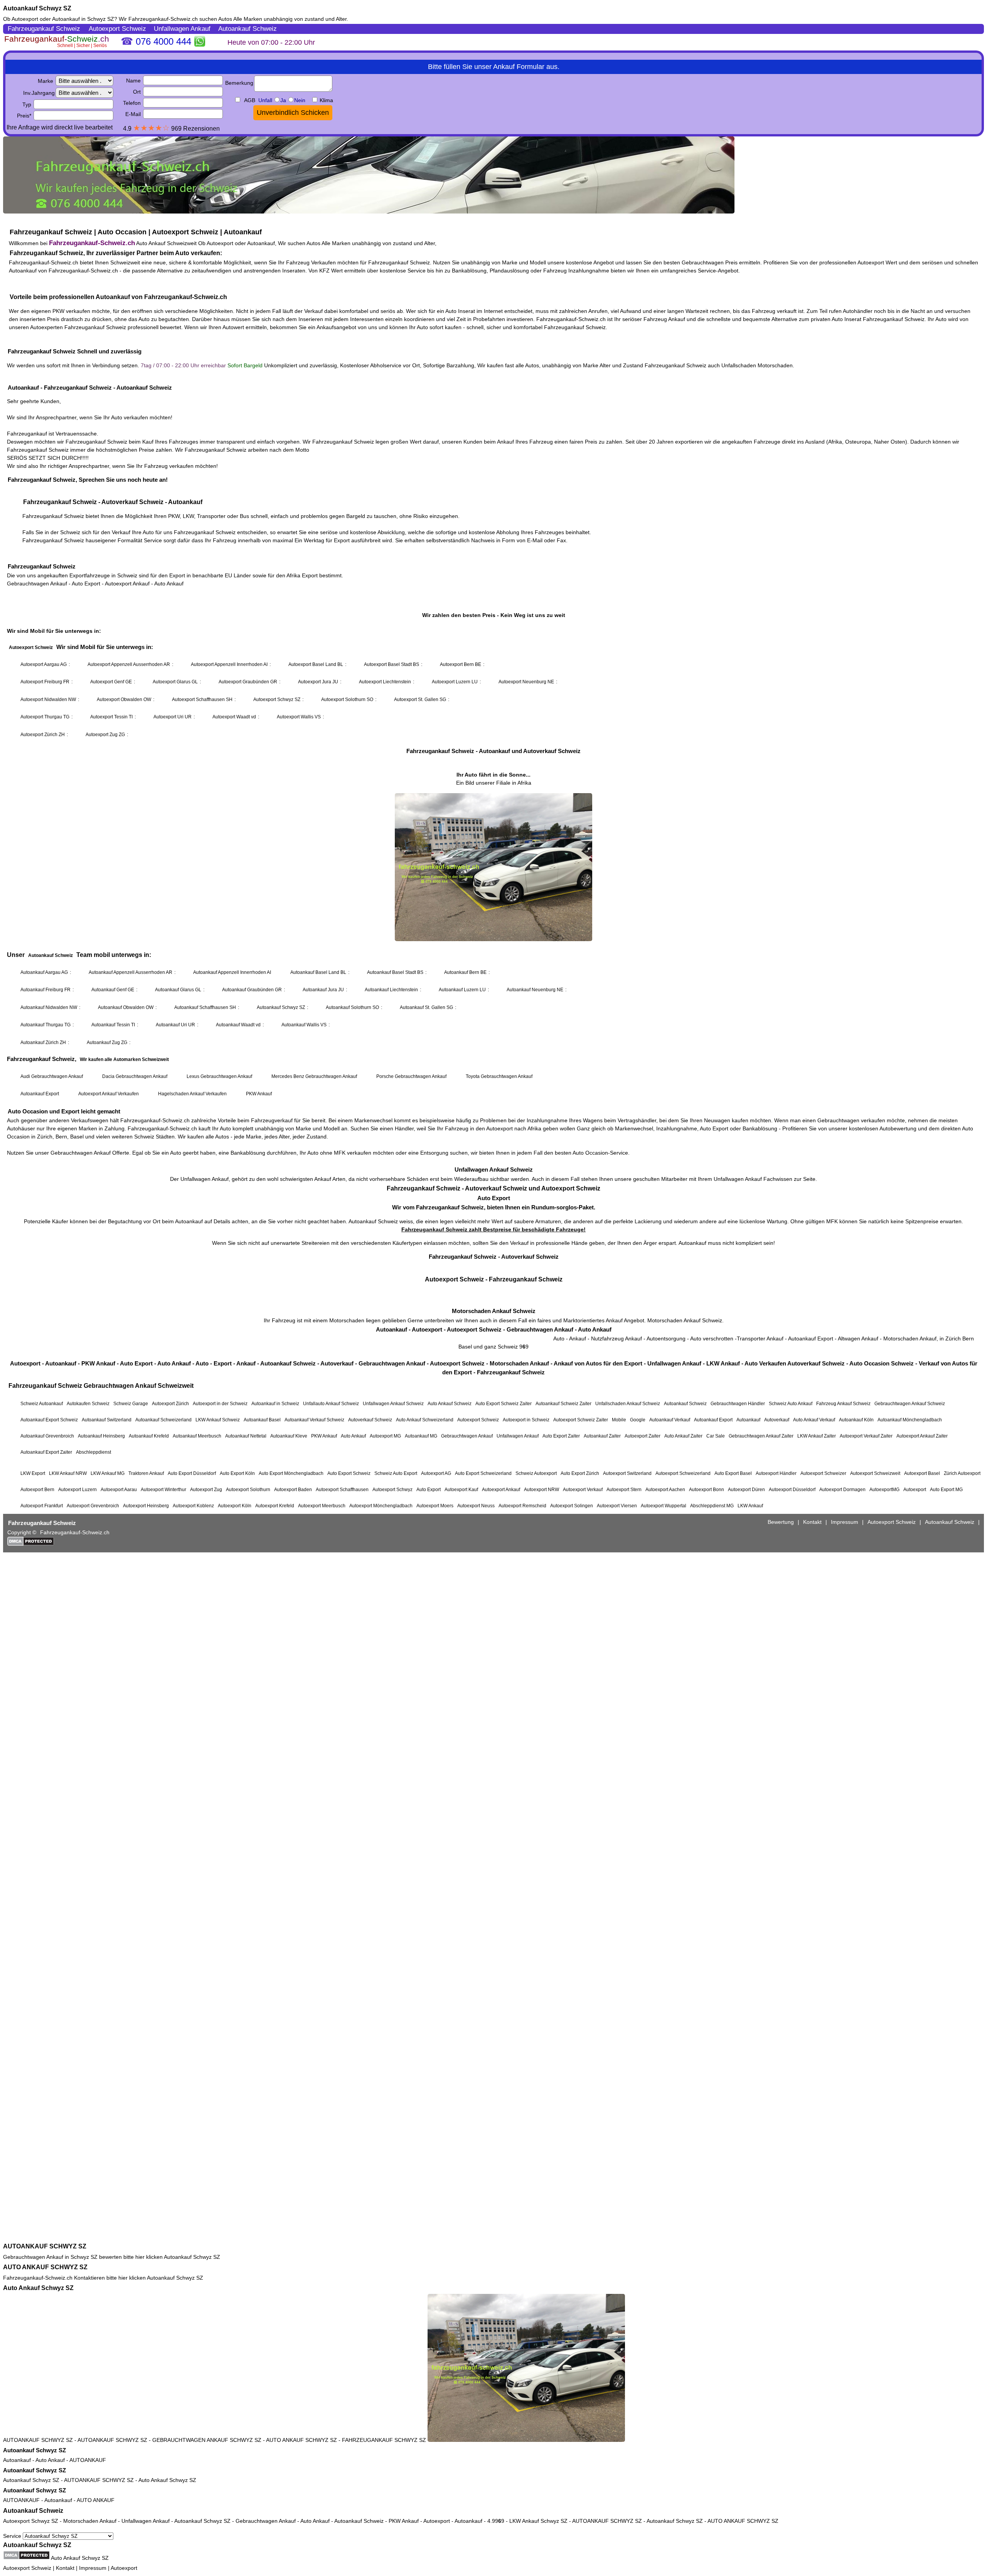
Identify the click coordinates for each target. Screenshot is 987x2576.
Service (13, 2536)
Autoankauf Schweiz (33, 2511)
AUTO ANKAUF (96, 2500)
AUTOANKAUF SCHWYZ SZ (45, 2246)
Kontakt (65, 2568)
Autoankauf (17, 2460)
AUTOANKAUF (88, 2460)
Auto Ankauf (50, 2460)
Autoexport (124, 2568)
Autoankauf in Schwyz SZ (83, 19)
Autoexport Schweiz (27, 2568)
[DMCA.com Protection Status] (26, 2555)
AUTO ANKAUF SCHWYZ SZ (45, 2267)
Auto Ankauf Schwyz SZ (38, 2288)
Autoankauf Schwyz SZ (37, 8)
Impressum (93, 2568)
